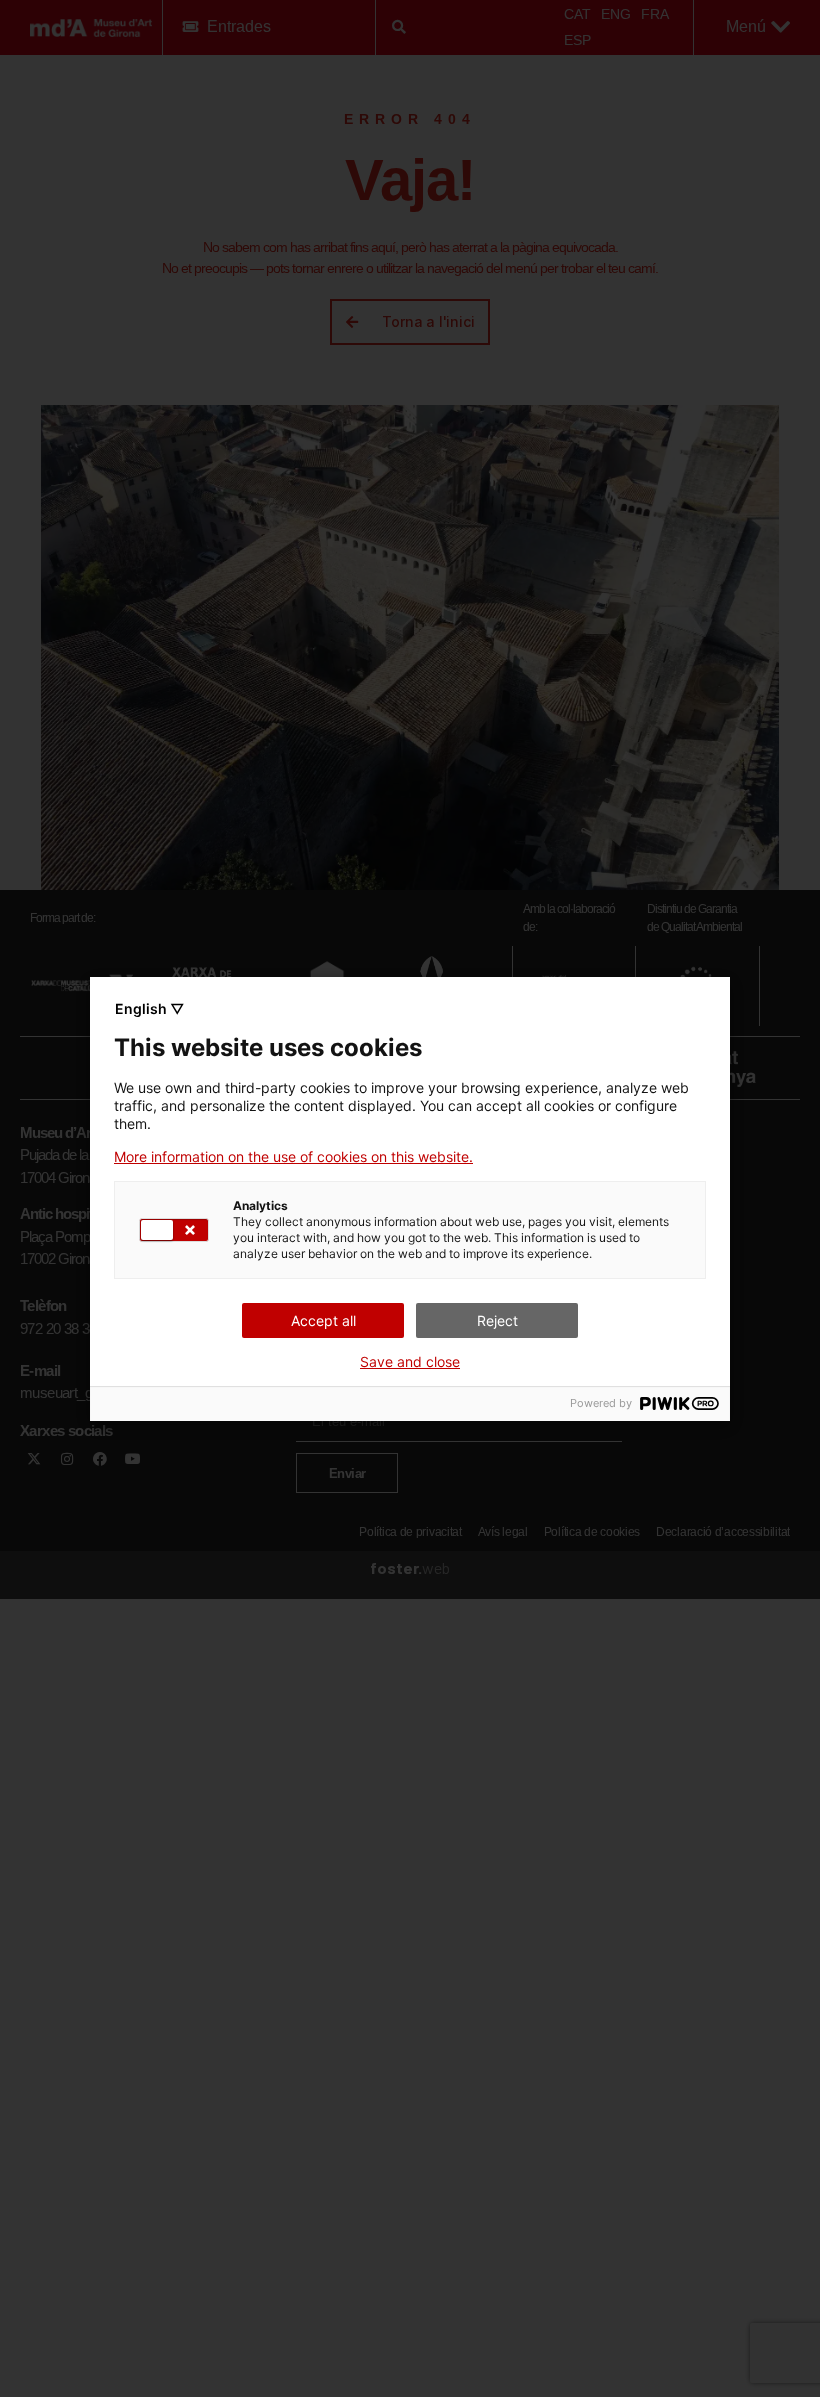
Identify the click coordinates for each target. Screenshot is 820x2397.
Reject (497, 1320)
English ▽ (149, 1008)
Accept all (323, 1320)
